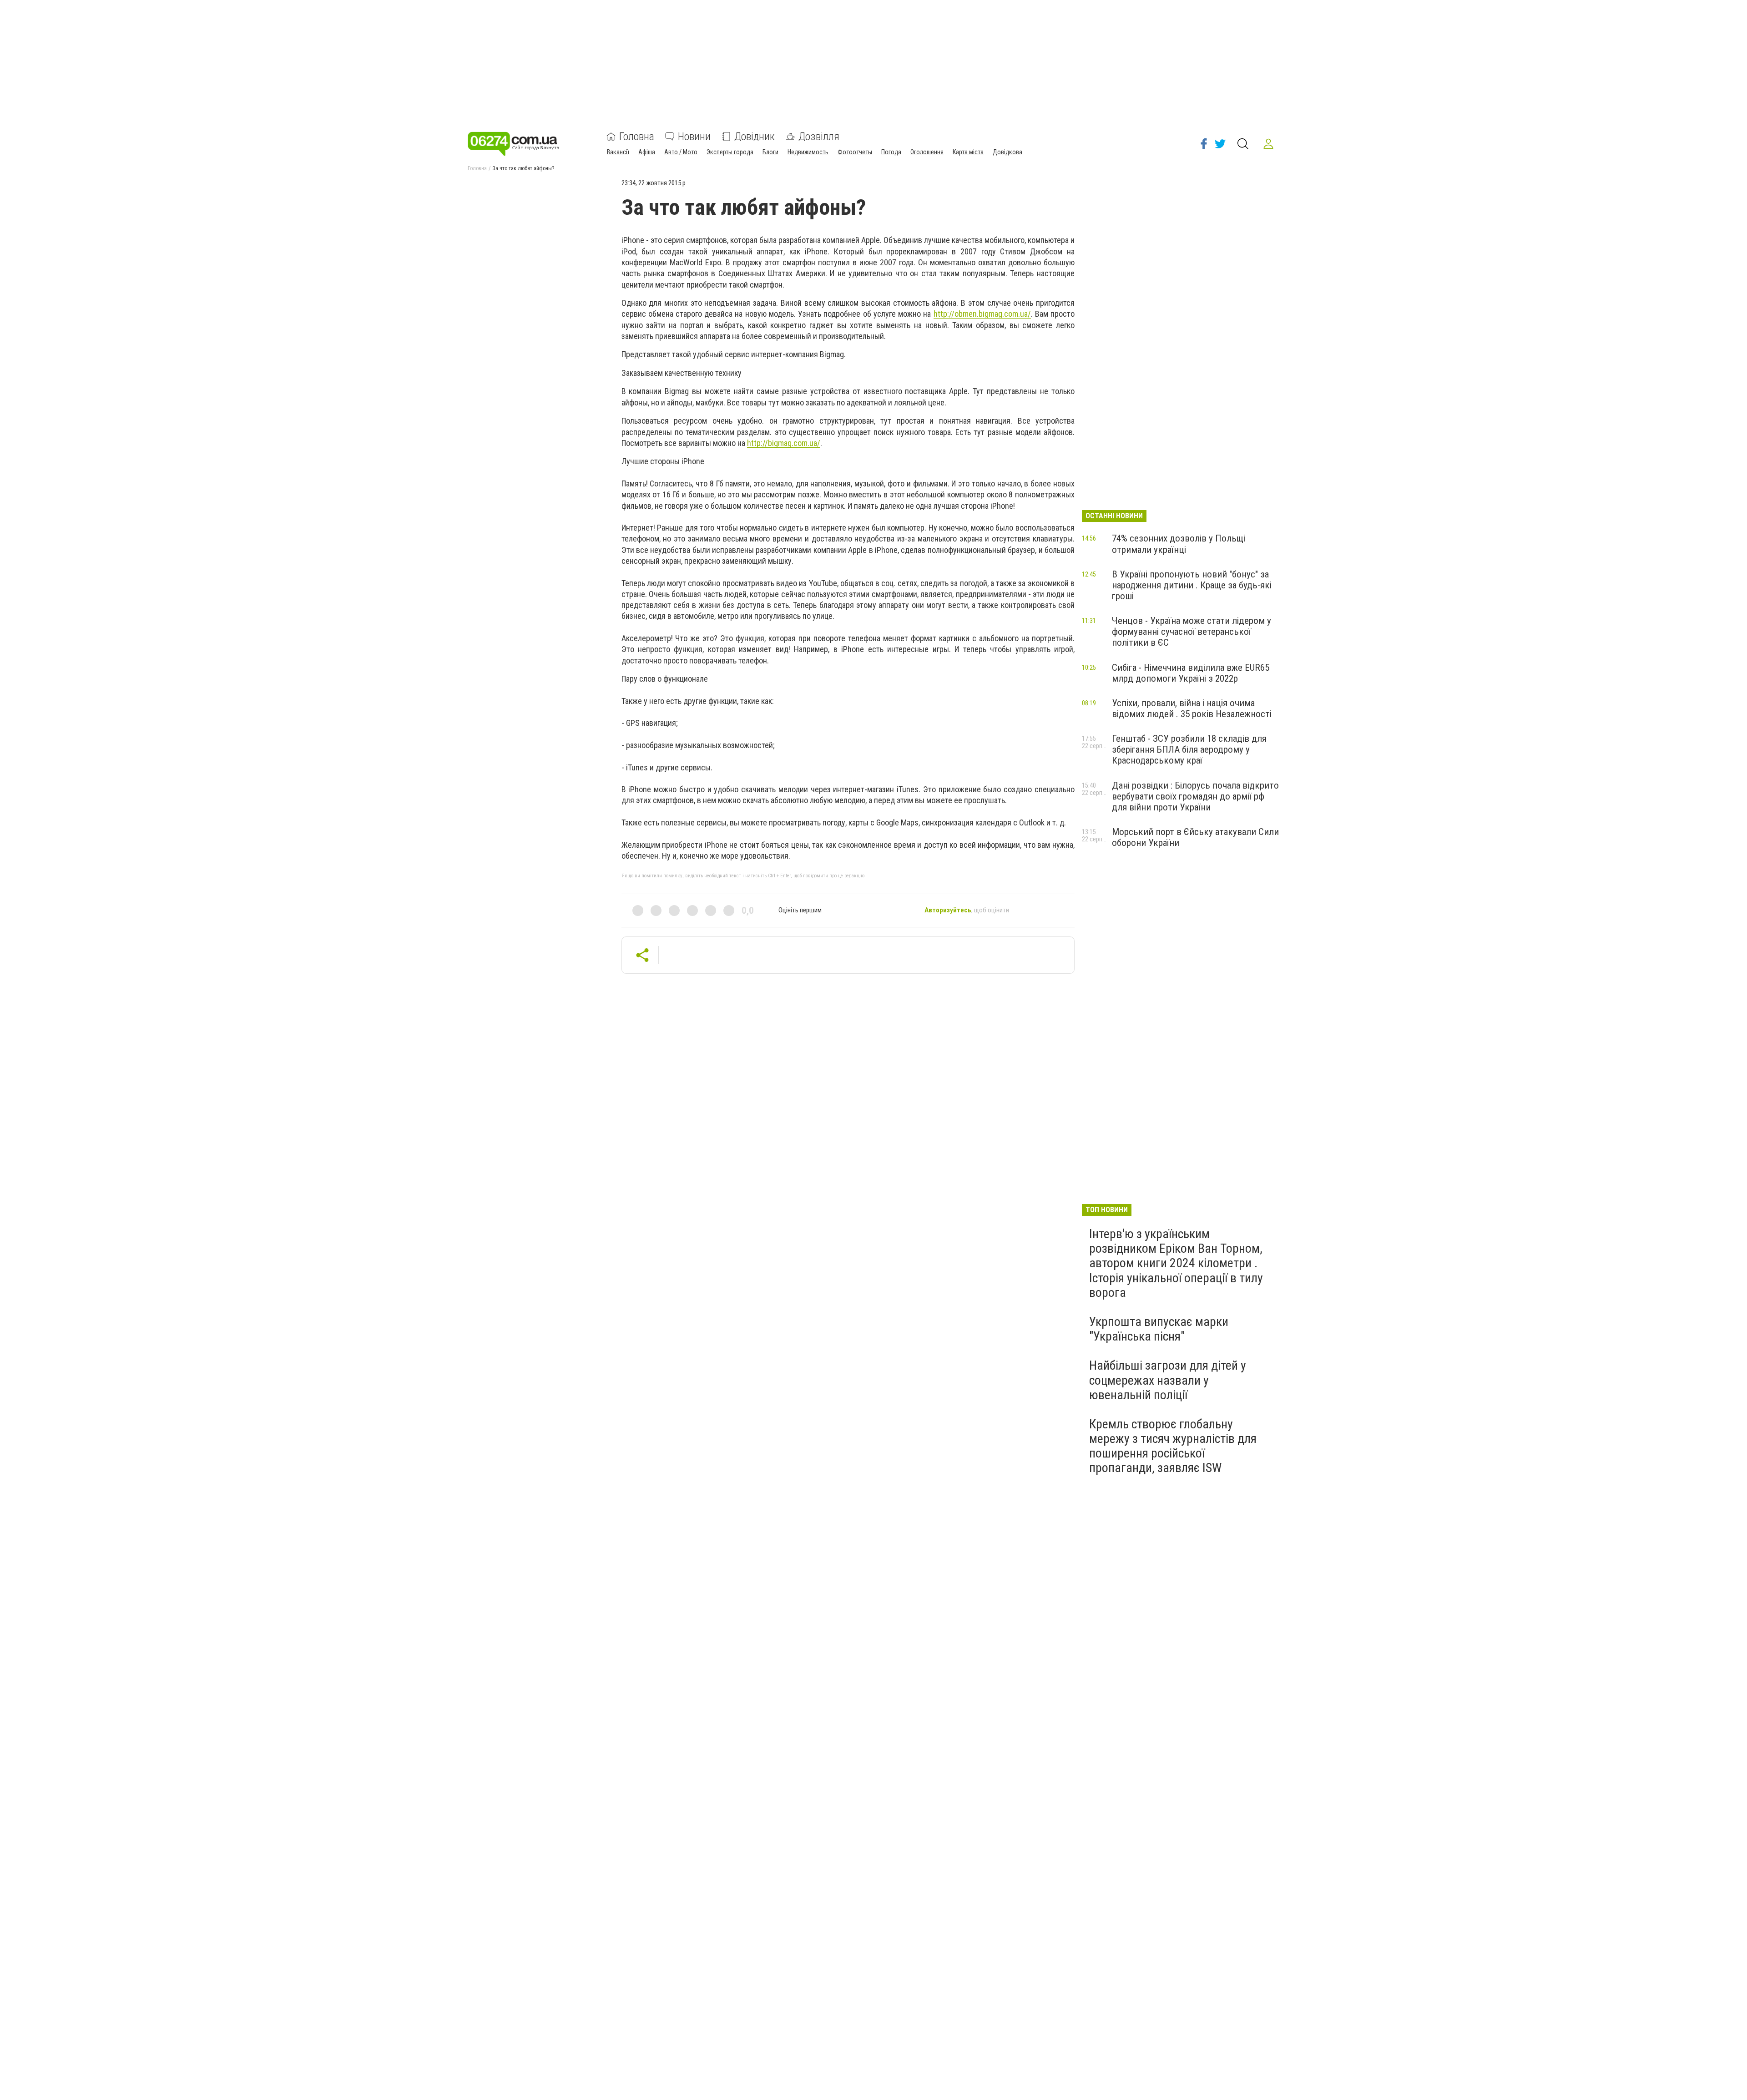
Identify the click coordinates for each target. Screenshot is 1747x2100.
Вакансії (618, 152)
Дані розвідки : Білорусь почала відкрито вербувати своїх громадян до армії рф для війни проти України (1195, 796)
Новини (694, 137)
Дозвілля (819, 137)
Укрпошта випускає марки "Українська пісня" (1159, 1329)
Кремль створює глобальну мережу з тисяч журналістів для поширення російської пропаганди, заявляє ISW (1173, 1446)
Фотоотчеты (855, 152)
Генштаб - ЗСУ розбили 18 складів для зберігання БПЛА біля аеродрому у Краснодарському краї (1189, 749)
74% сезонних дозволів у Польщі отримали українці (1179, 544)
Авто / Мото (681, 152)
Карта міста (968, 152)
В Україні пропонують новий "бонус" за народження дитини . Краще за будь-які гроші (1192, 585)
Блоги (770, 152)
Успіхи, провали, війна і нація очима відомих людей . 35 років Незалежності (1192, 708)
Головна (637, 137)
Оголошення (927, 152)
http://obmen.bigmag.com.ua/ (982, 314)
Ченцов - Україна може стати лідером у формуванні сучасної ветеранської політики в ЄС (1192, 632)
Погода (891, 152)
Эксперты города (730, 152)
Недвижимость (808, 152)
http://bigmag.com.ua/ (784, 443)
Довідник (755, 137)
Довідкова (1007, 152)
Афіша (647, 152)
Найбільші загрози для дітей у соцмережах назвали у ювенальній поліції (1168, 1380)
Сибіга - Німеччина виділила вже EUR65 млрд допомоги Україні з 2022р (1191, 673)
